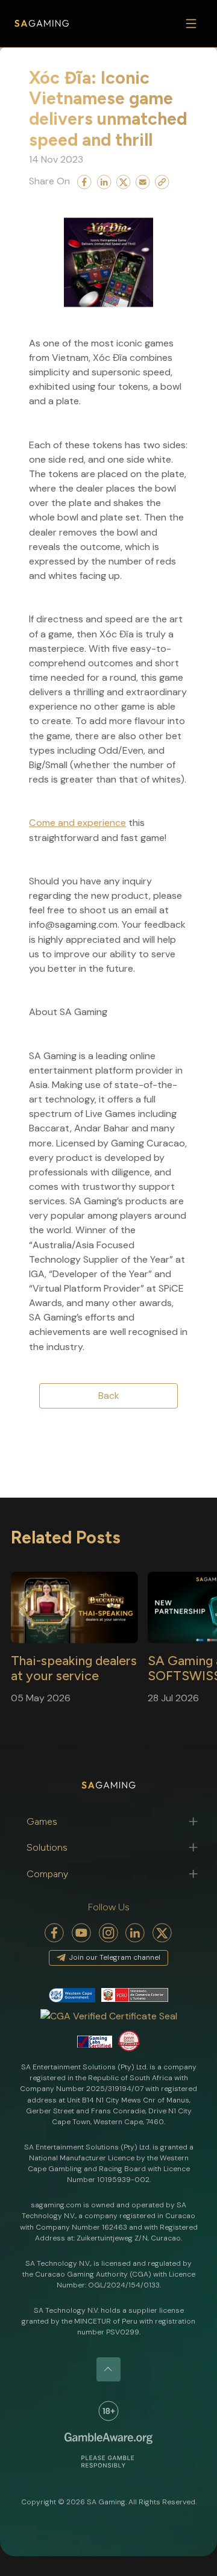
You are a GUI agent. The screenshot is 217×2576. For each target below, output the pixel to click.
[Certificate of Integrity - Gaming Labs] (95, 2041)
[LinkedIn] (135, 1933)
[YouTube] (82, 1933)
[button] (108, 1821)
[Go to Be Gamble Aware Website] (108, 2411)
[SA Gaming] (42, 24)
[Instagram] (109, 1933)
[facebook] (55, 1933)
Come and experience (77, 823)
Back (109, 1396)
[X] (162, 1933)
